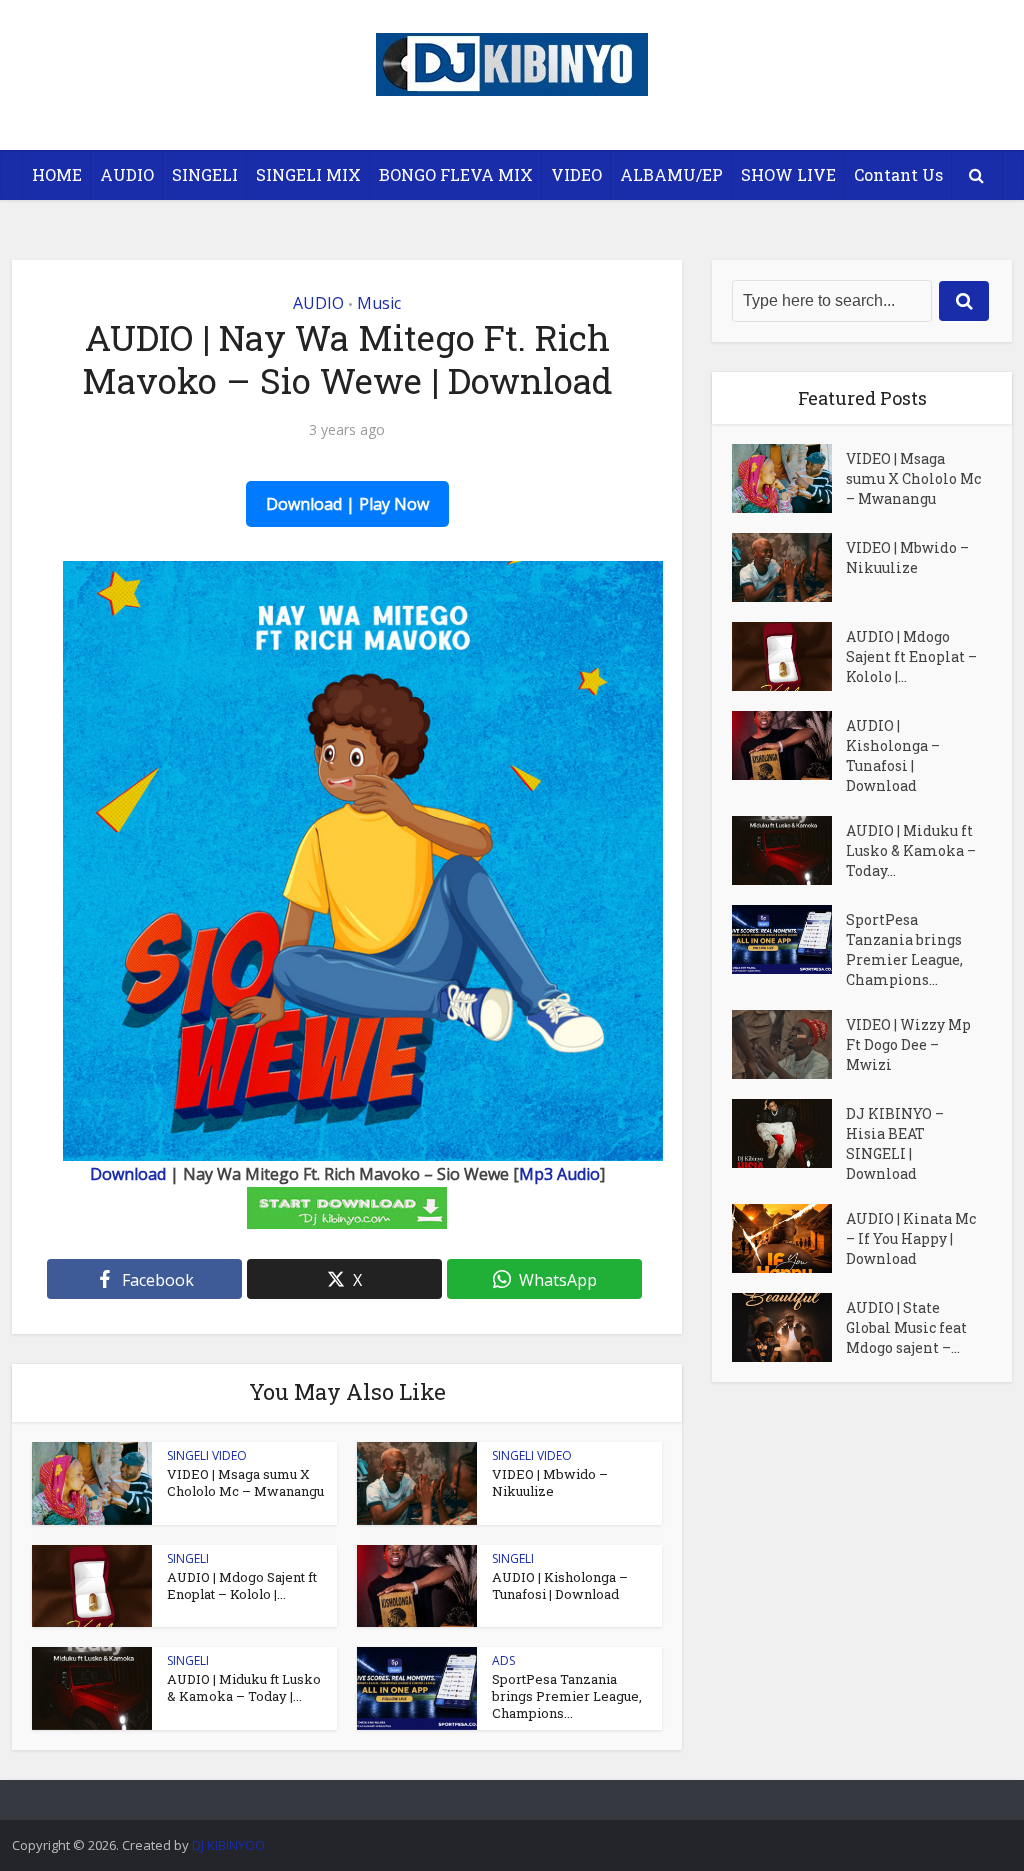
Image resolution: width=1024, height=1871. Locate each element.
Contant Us (898, 174)
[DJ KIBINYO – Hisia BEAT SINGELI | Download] (789, 1133)
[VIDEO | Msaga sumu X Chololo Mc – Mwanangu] (789, 478)
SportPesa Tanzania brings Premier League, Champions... (567, 1696)
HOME (57, 174)
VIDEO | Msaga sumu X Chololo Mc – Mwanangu (245, 1482)
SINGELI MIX (308, 174)
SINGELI (205, 174)
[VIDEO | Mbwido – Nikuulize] (789, 567)
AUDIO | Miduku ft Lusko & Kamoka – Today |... (244, 1687)
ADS (503, 1660)
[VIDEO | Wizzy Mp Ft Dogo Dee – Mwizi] (789, 1044)
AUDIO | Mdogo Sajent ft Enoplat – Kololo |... (242, 1585)
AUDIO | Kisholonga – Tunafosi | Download (560, 1585)
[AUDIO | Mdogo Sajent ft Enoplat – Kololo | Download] (789, 656)
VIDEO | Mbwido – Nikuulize (550, 1482)
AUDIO (127, 174)
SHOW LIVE (788, 174)
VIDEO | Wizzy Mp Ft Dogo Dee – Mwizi (908, 1044)
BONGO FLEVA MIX (456, 174)
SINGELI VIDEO (207, 1455)
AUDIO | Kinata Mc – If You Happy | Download (911, 1238)
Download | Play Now (347, 504)
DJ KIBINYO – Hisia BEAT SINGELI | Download (895, 1143)
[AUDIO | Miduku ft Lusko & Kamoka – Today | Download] (789, 850)
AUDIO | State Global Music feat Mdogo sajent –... (906, 1327)
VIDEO (576, 174)
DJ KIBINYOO (228, 1845)
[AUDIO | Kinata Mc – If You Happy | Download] (789, 1238)
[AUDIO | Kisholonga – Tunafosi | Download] (789, 745)
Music (379, 303)
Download (128, 1174)
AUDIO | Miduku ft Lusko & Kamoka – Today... (911, 850)
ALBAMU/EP (671, 174)
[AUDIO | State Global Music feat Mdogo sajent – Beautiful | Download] (789, 1327)
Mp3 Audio (559, 1174)
